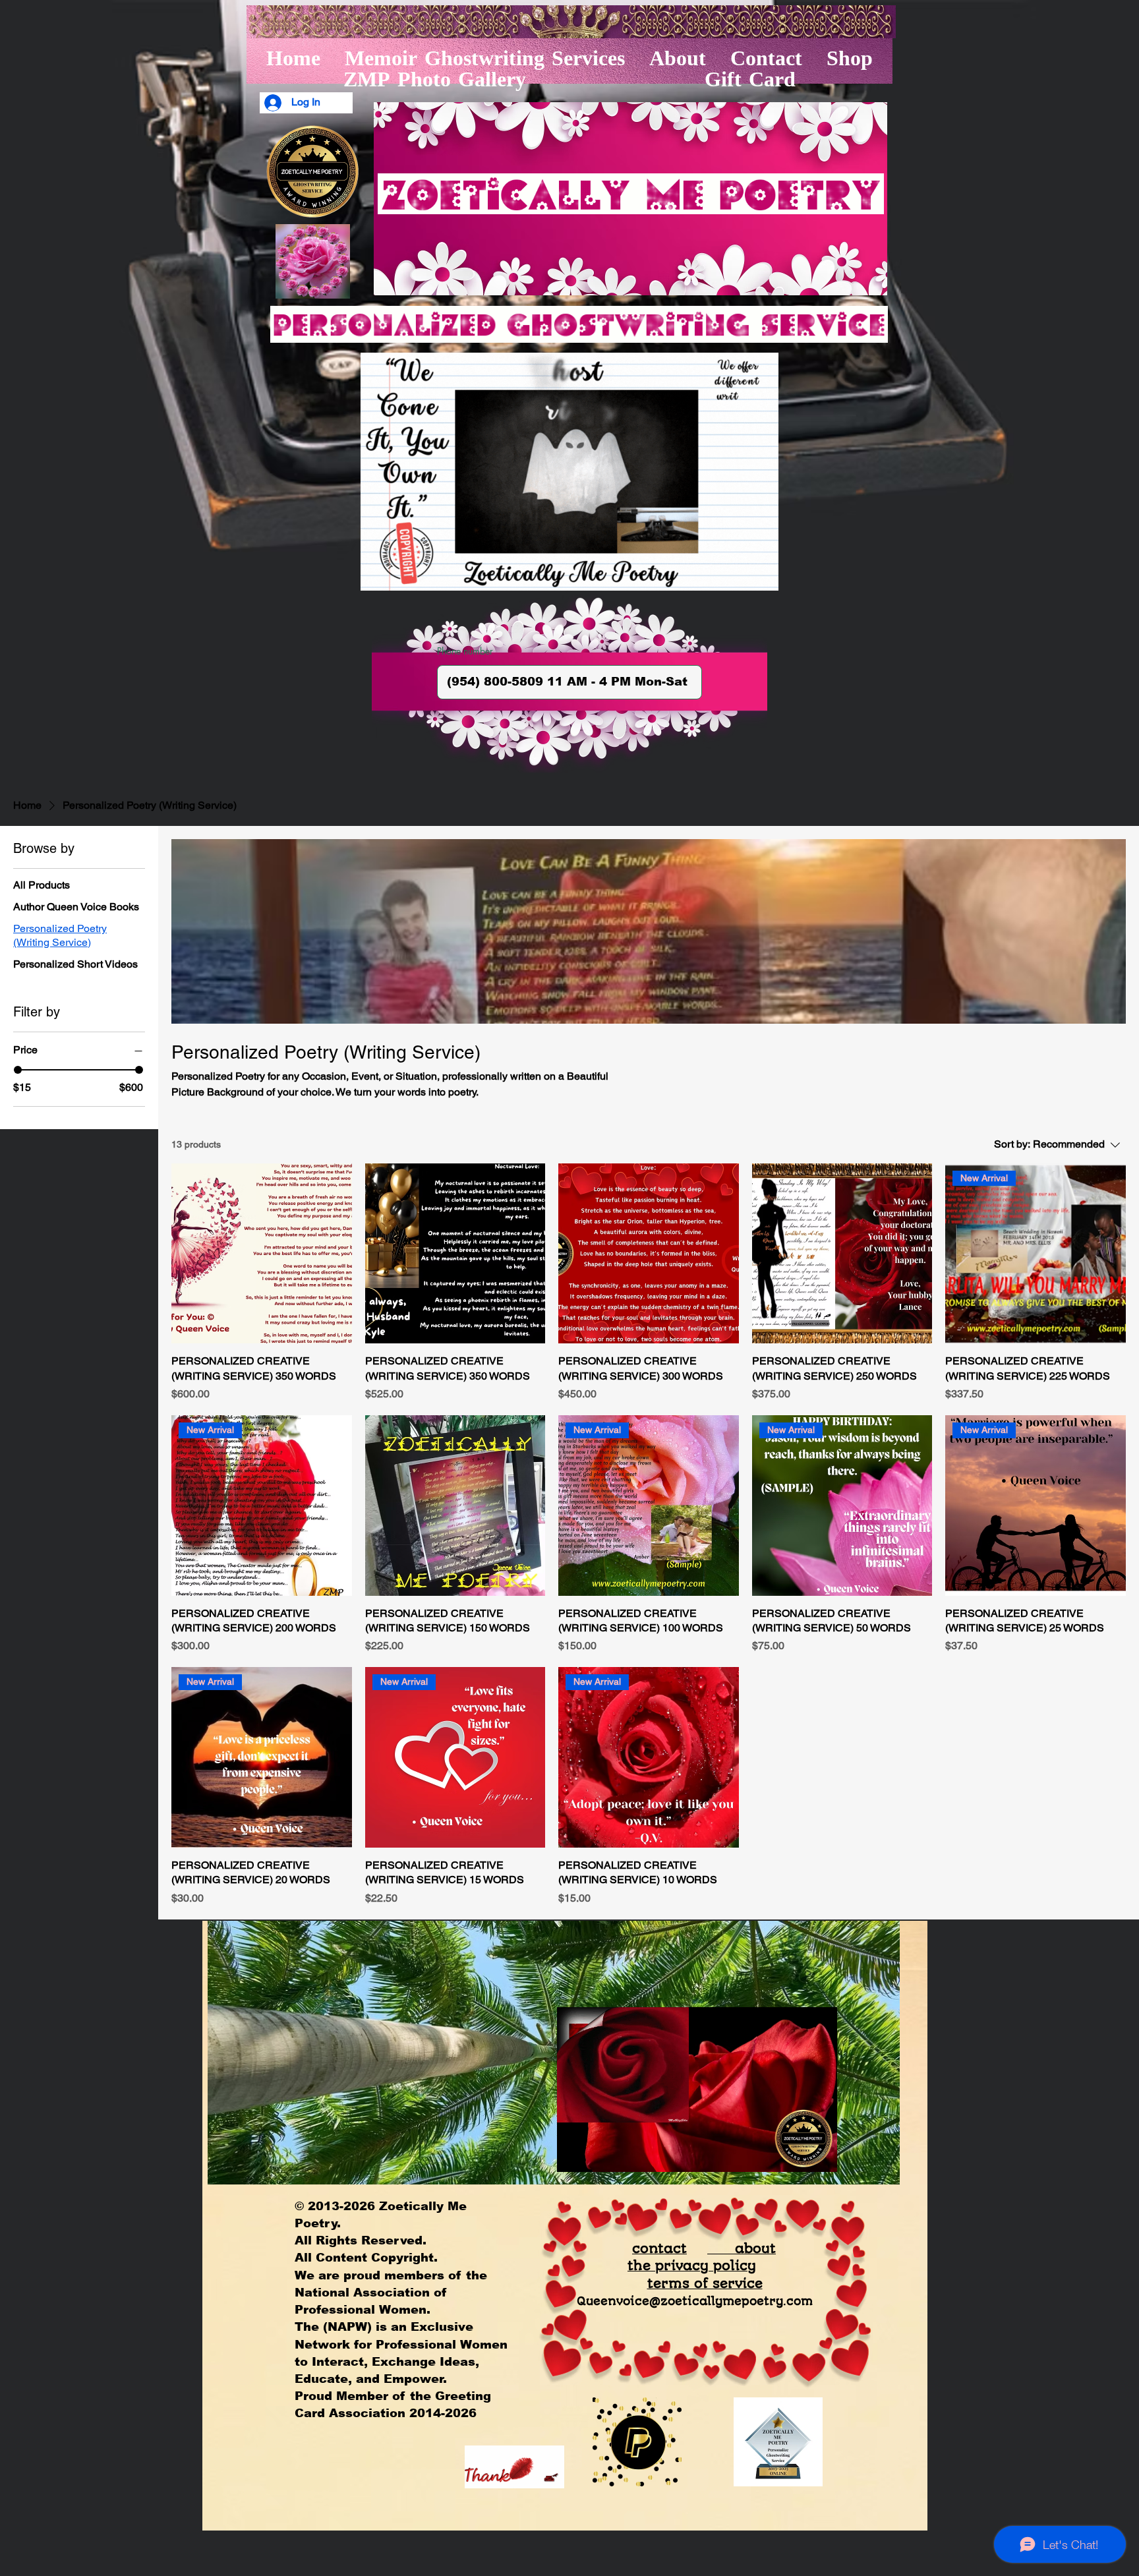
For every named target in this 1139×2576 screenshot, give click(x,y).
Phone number (465, 651)
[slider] (18, 1070)
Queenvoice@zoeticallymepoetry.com (695, 2301)
